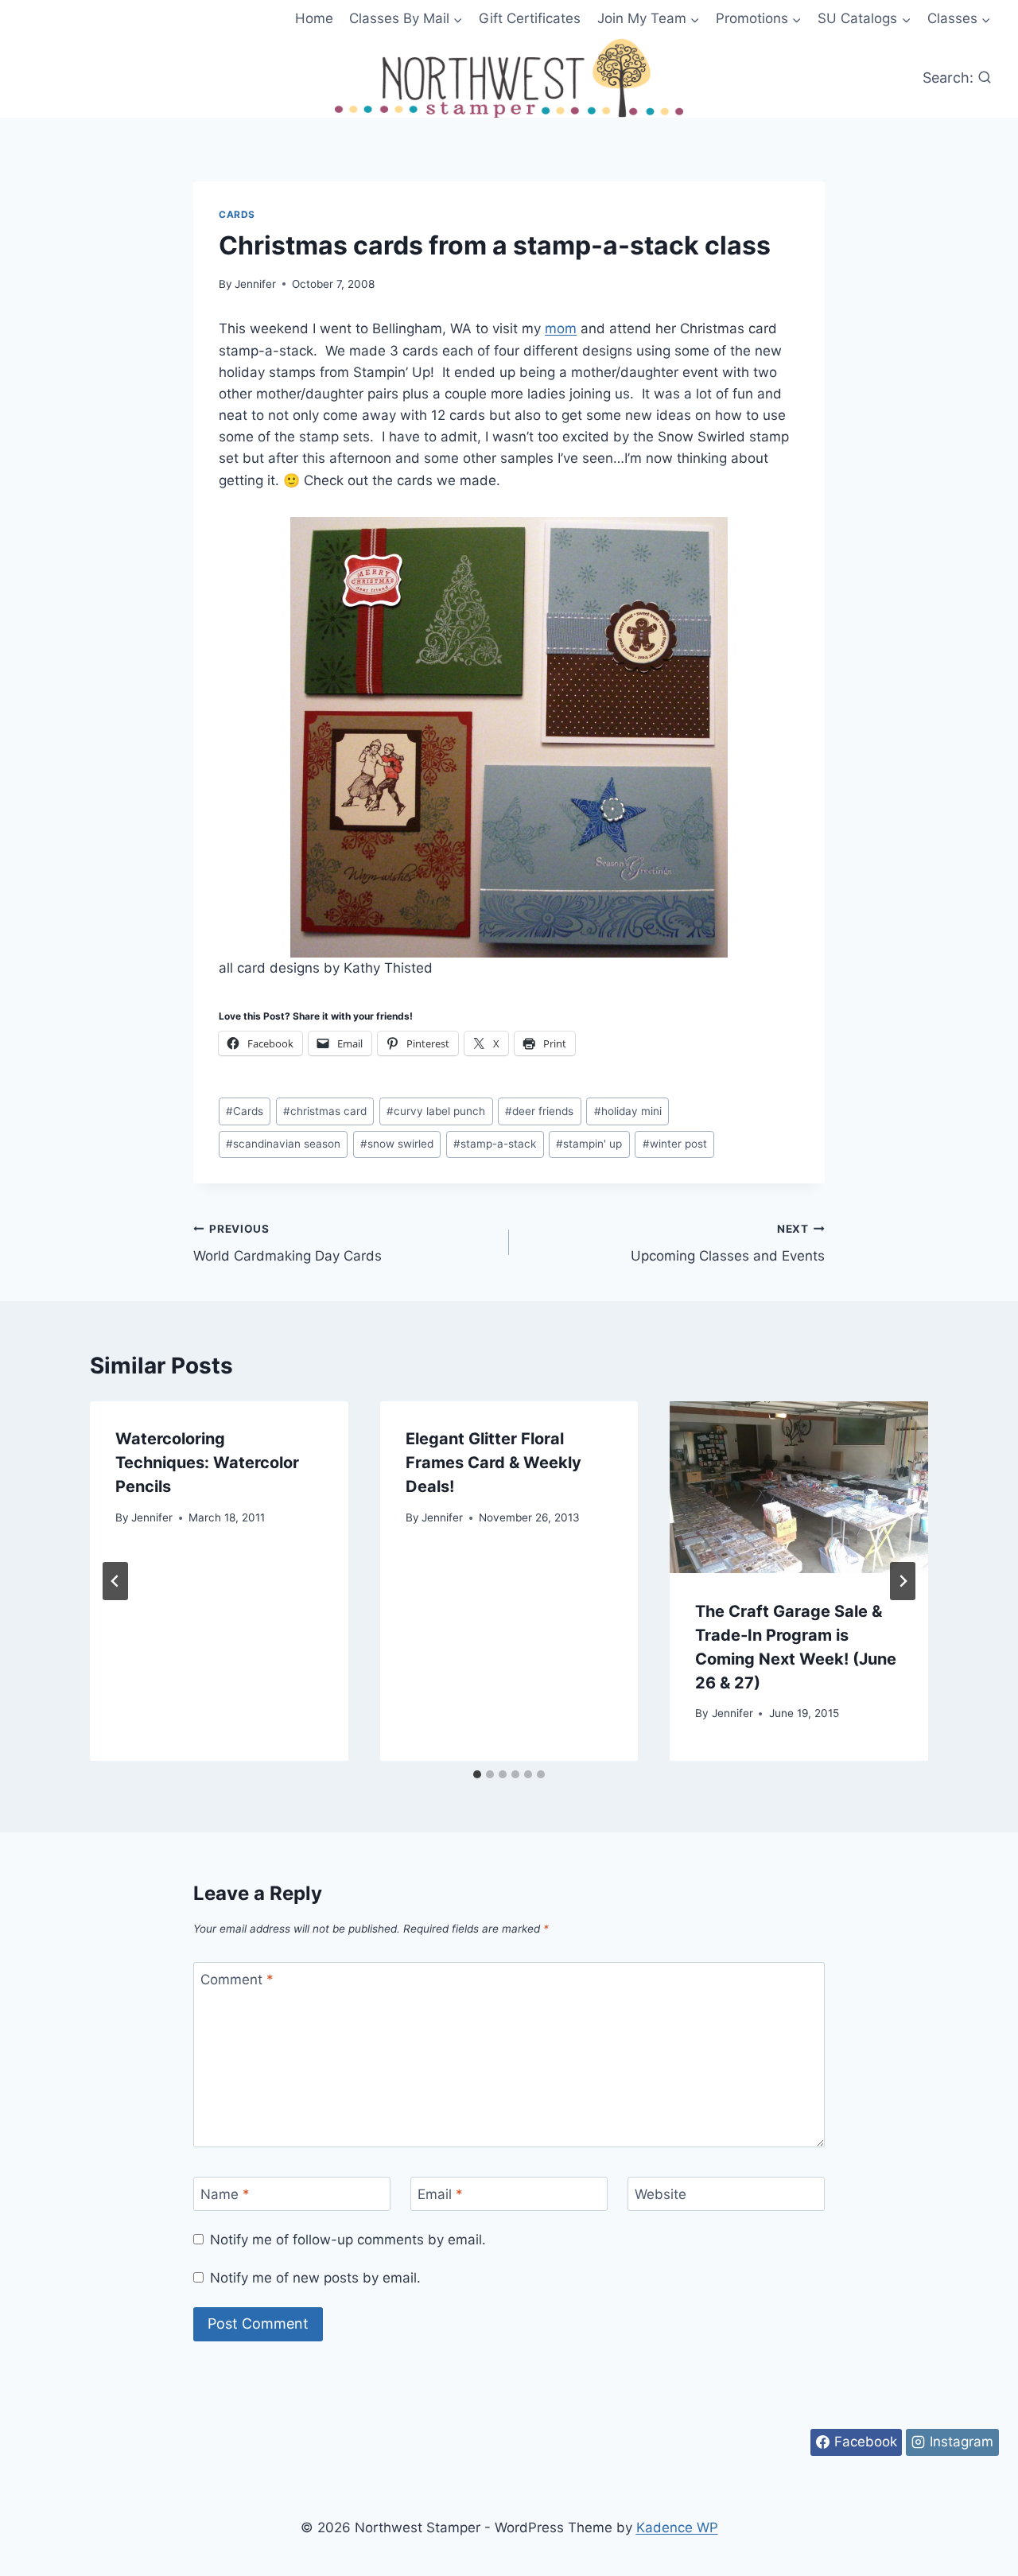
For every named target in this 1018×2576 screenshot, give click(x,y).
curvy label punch (436, 1111)
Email (440, 2194)
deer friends (539, 1111)
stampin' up (589, 1144)
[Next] (903, 1581)
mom (561, 328)
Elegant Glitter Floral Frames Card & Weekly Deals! (493, 1463)
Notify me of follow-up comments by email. (348, 2240)
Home (314, 18)
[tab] (477, 1774)
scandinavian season (283, 1144)
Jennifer (255, 284)
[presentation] (799, 1487)
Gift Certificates (530, 18)
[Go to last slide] (115, 1581)
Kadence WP (677, 2527)
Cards (237, 214)
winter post (675, 1144)
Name (225, 2194)
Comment (237, 1980)
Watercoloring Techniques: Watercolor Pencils (207, 1463)
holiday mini (628, 1111)
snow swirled (397, 1144)
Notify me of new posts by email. (315, 2278)
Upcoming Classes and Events (728, 1243)
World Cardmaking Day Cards (288, 1243)
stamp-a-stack (495, 1144)
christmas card (325, 1111)
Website (661, 2194)
